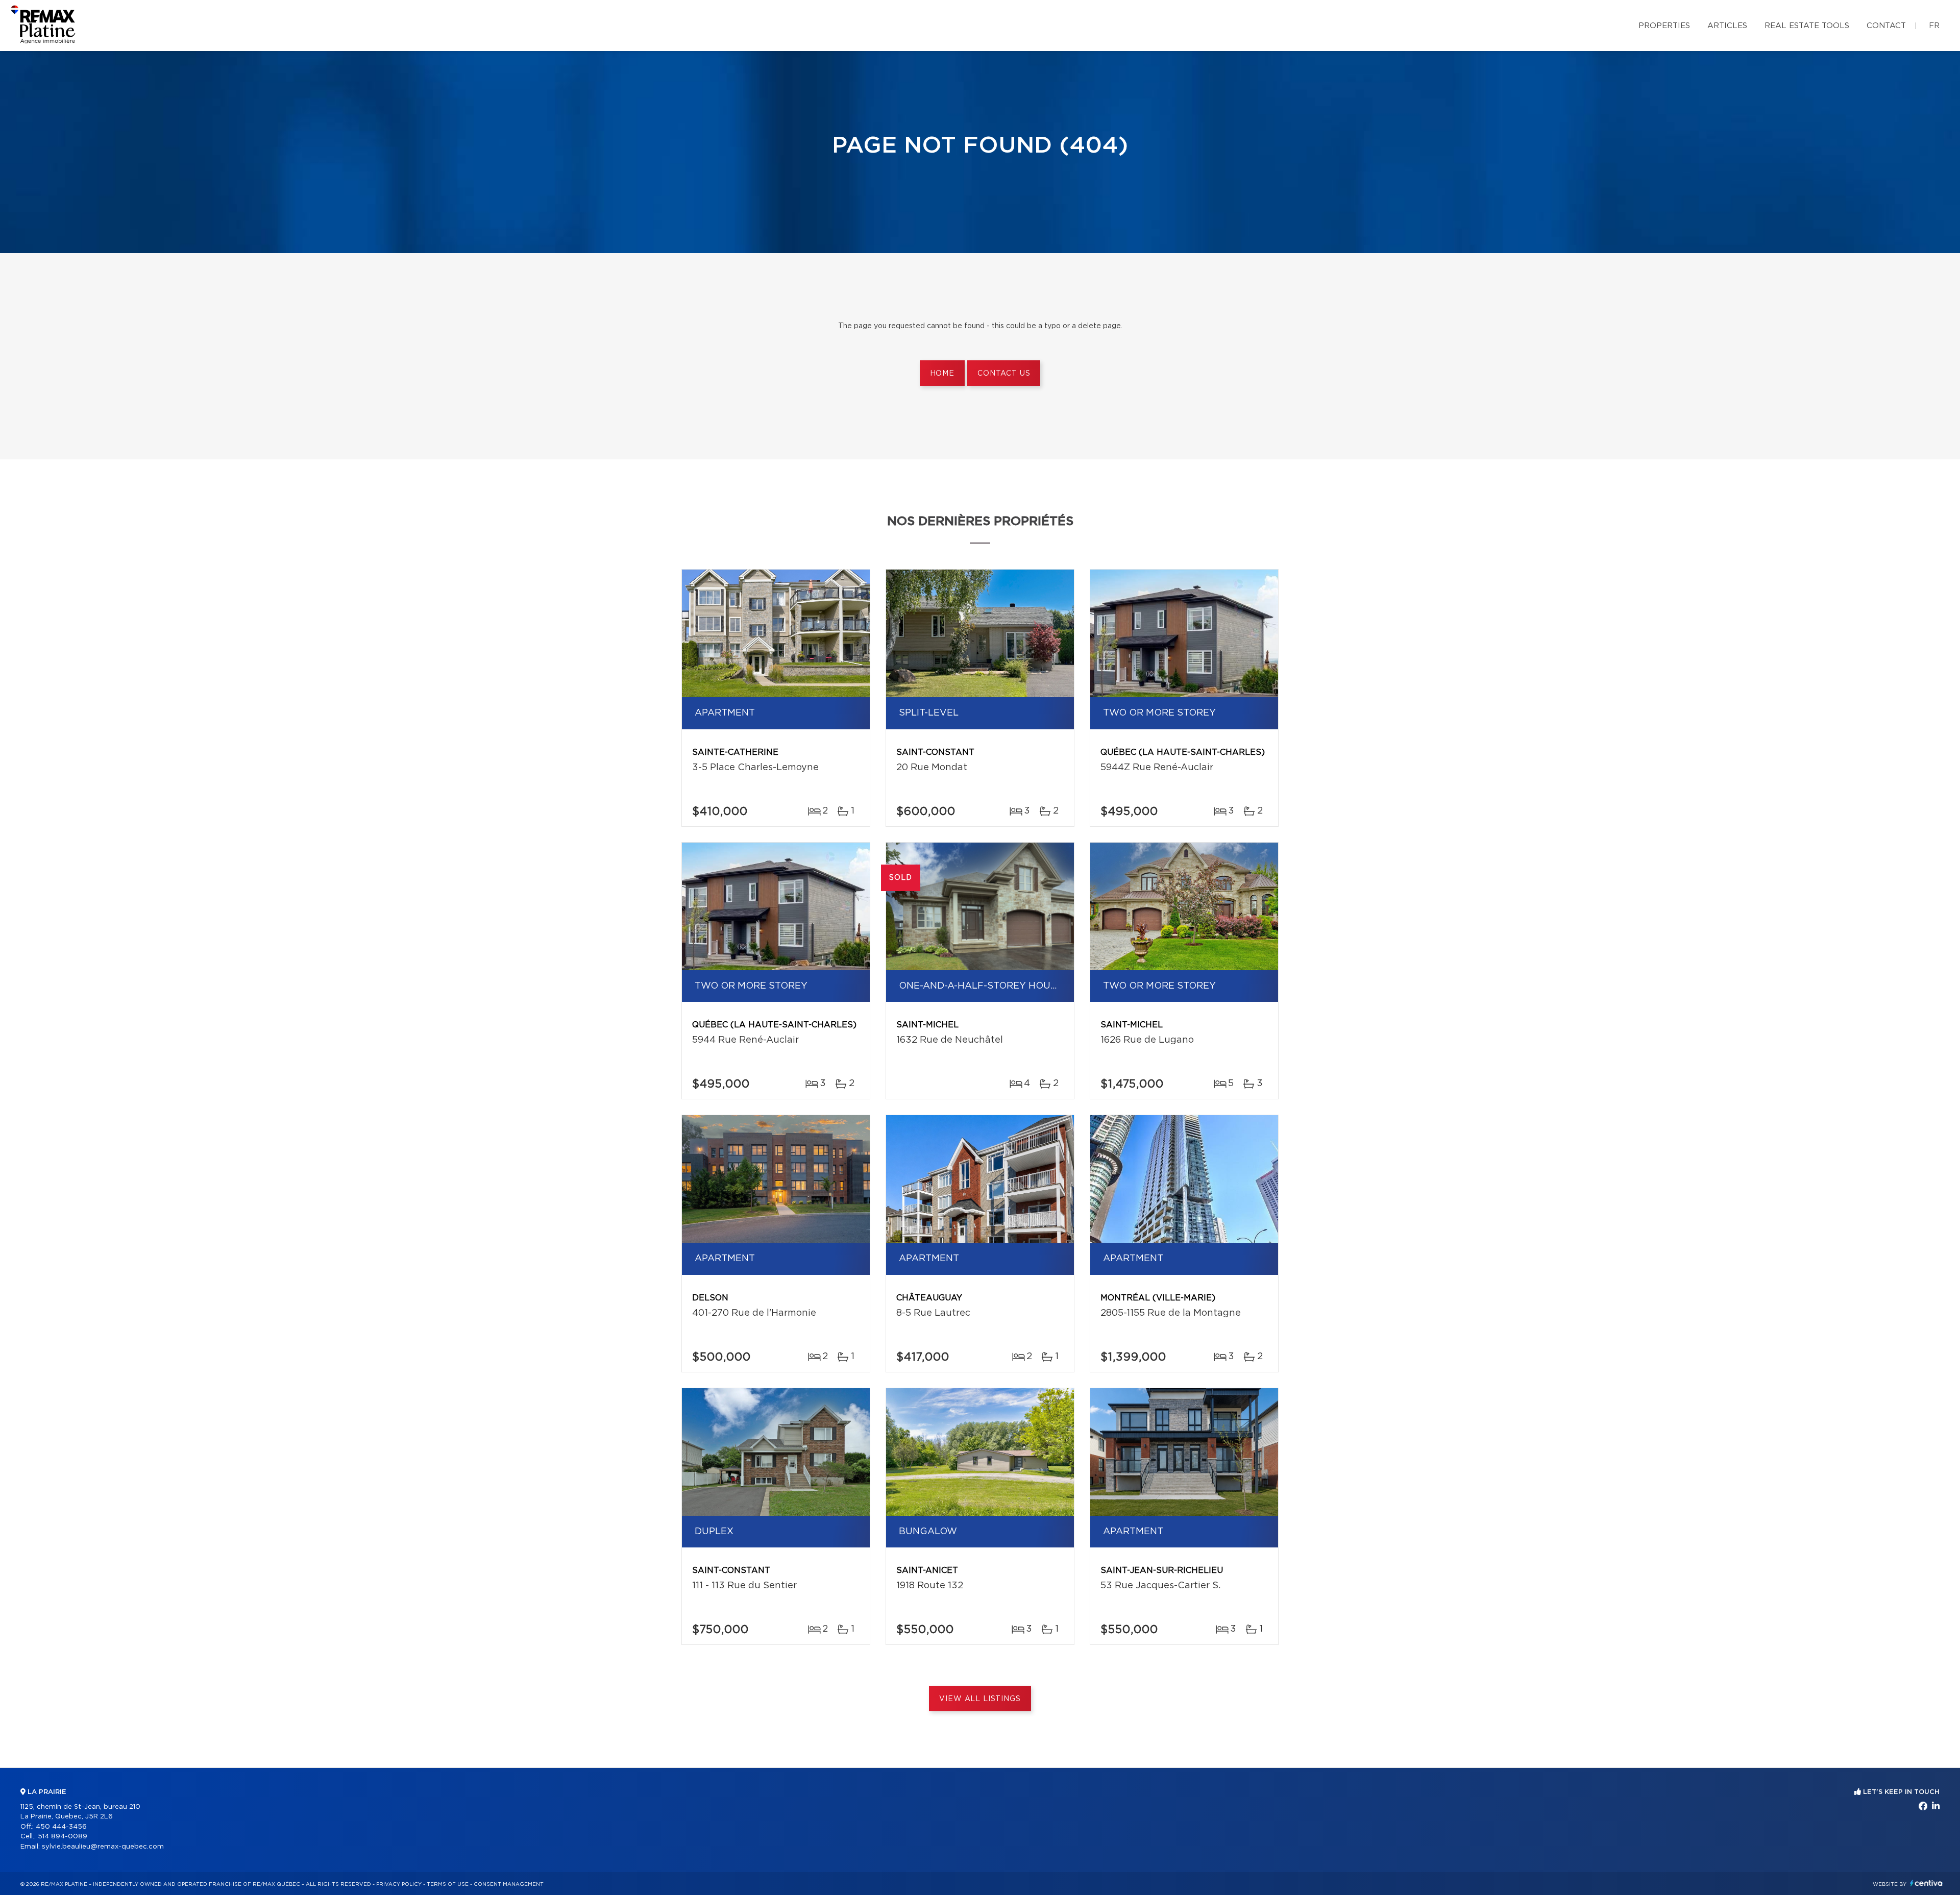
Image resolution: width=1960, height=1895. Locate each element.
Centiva (1926, 1883)
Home (942, 374)
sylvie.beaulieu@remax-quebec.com (103, 1847)
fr (1934, 26)
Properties (1664, 26)
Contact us (1004, 374)
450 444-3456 (61, 1827)
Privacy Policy (399, 1884)
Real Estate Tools (1807, 26)
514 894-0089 (63, 1837)
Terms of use (448, 1884)
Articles (1727, 26)
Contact (1886, 26)
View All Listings (980, 1699)
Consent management (509, 1884)
